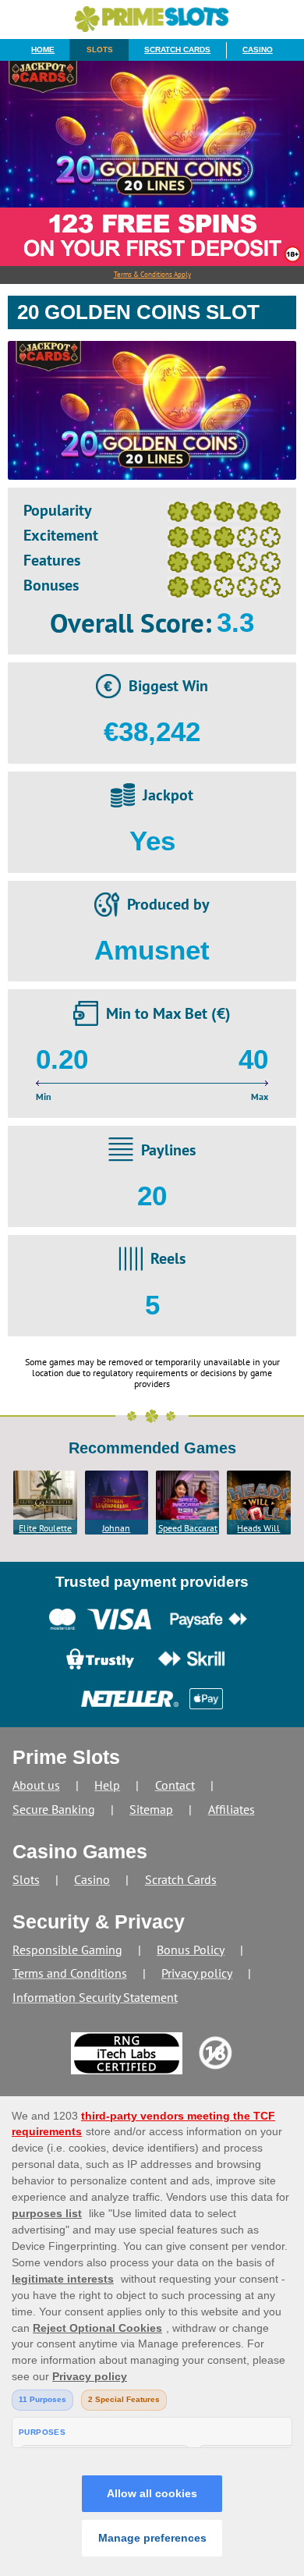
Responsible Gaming (67, 1950)
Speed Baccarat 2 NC (188, 1528)
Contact (175, 1785)
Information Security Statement (95, 1997)
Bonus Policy (191, 1950)
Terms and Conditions (70, 1973)
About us (36, 1785)
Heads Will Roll (258, 1528)
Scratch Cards (177, 50)
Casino (258, 50)
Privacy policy (197, 1973)
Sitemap (151, 1809)
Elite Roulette (45, 1528)
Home (43, 50)
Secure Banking (54, 1809)
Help (107, 1785)
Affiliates (232, 1809)
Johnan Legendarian (116, 1528)
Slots (100, 50)
